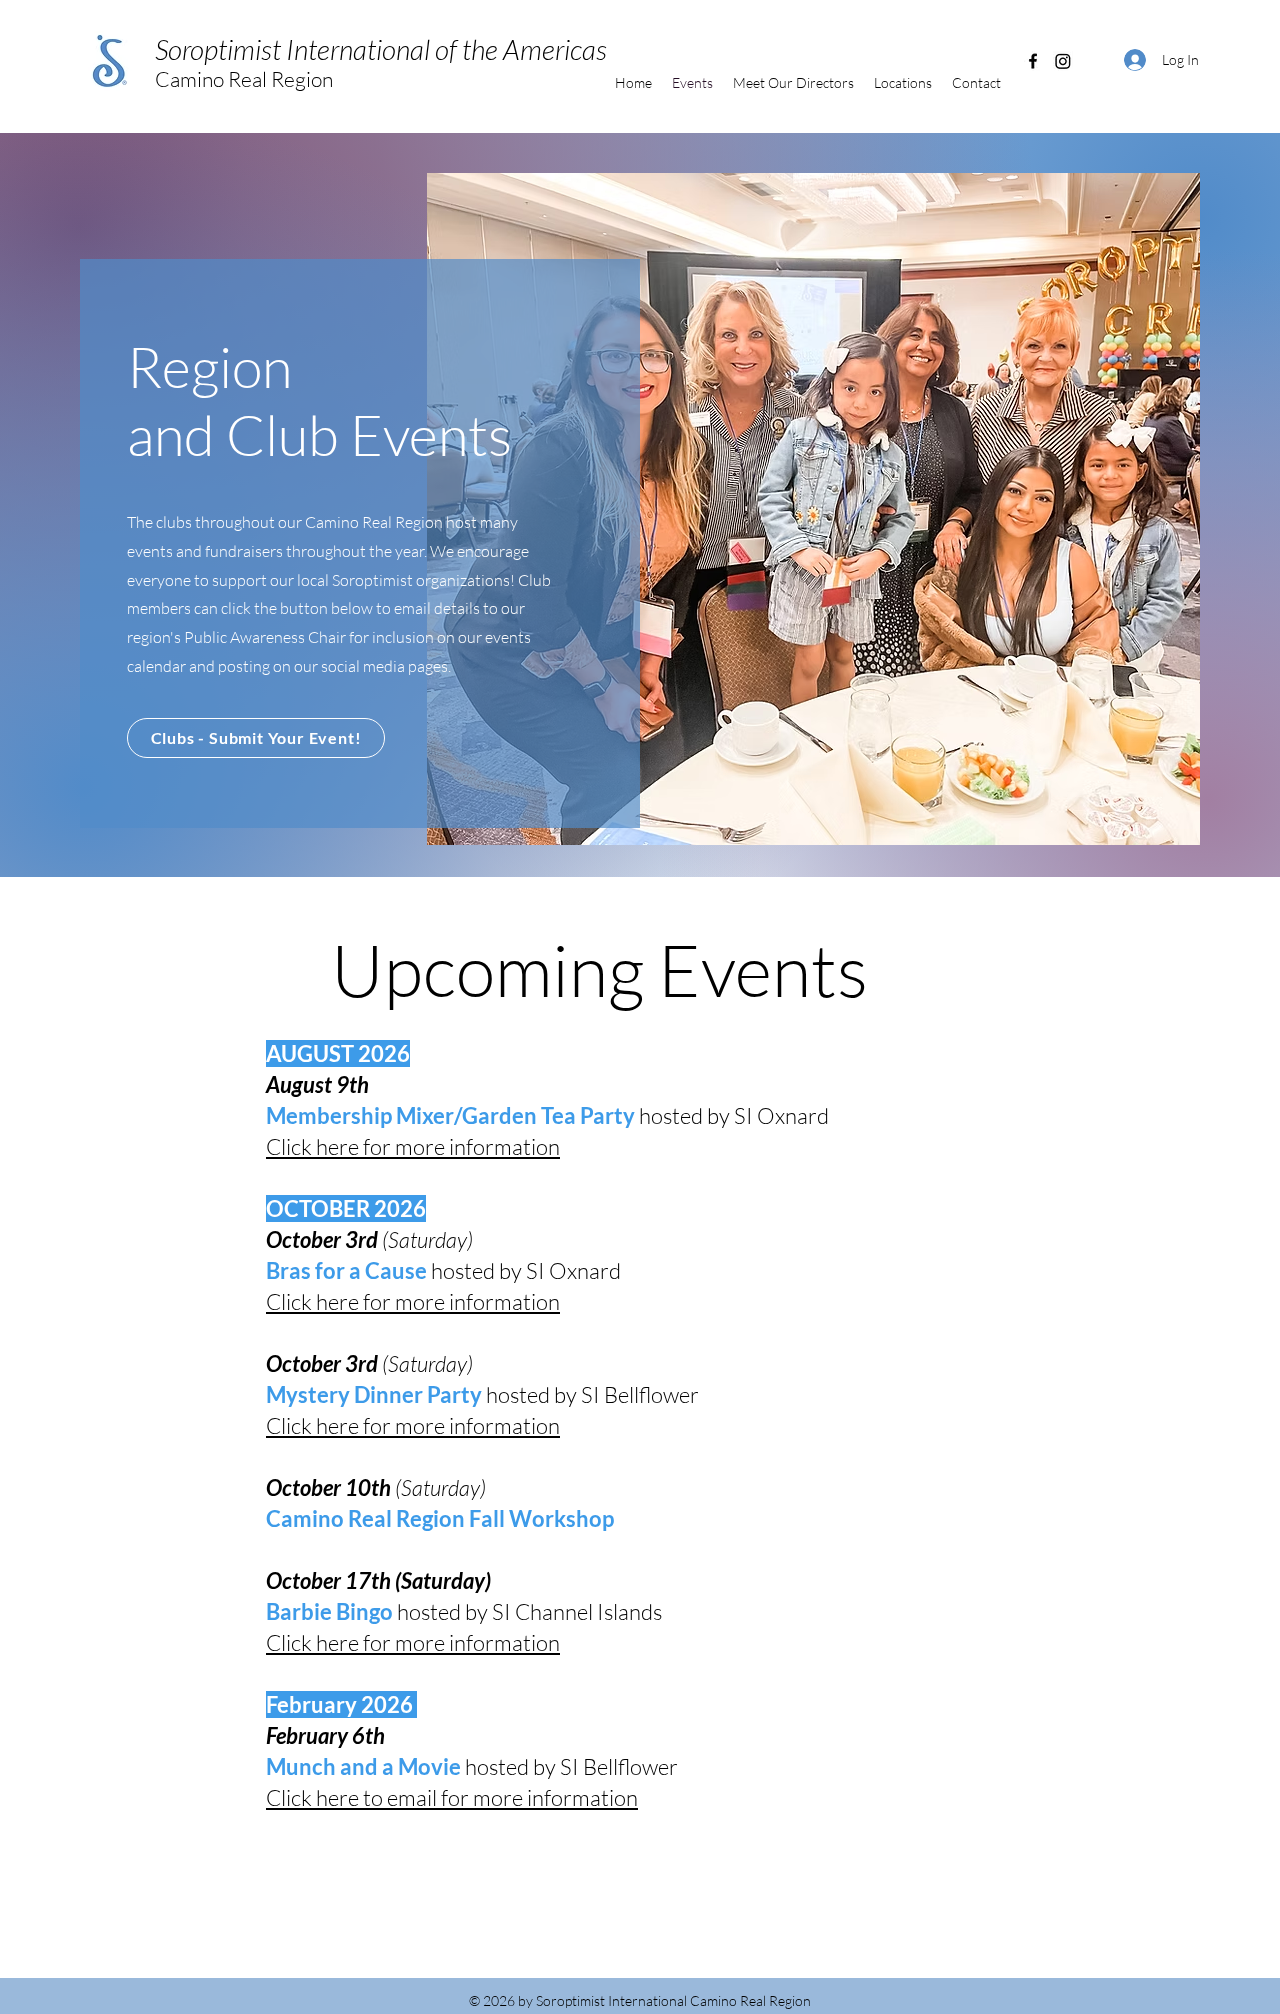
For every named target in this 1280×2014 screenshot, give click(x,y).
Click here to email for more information (452, 1797)
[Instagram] (1063, 61)
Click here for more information (413, 1301)
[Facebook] (1033, 61)
